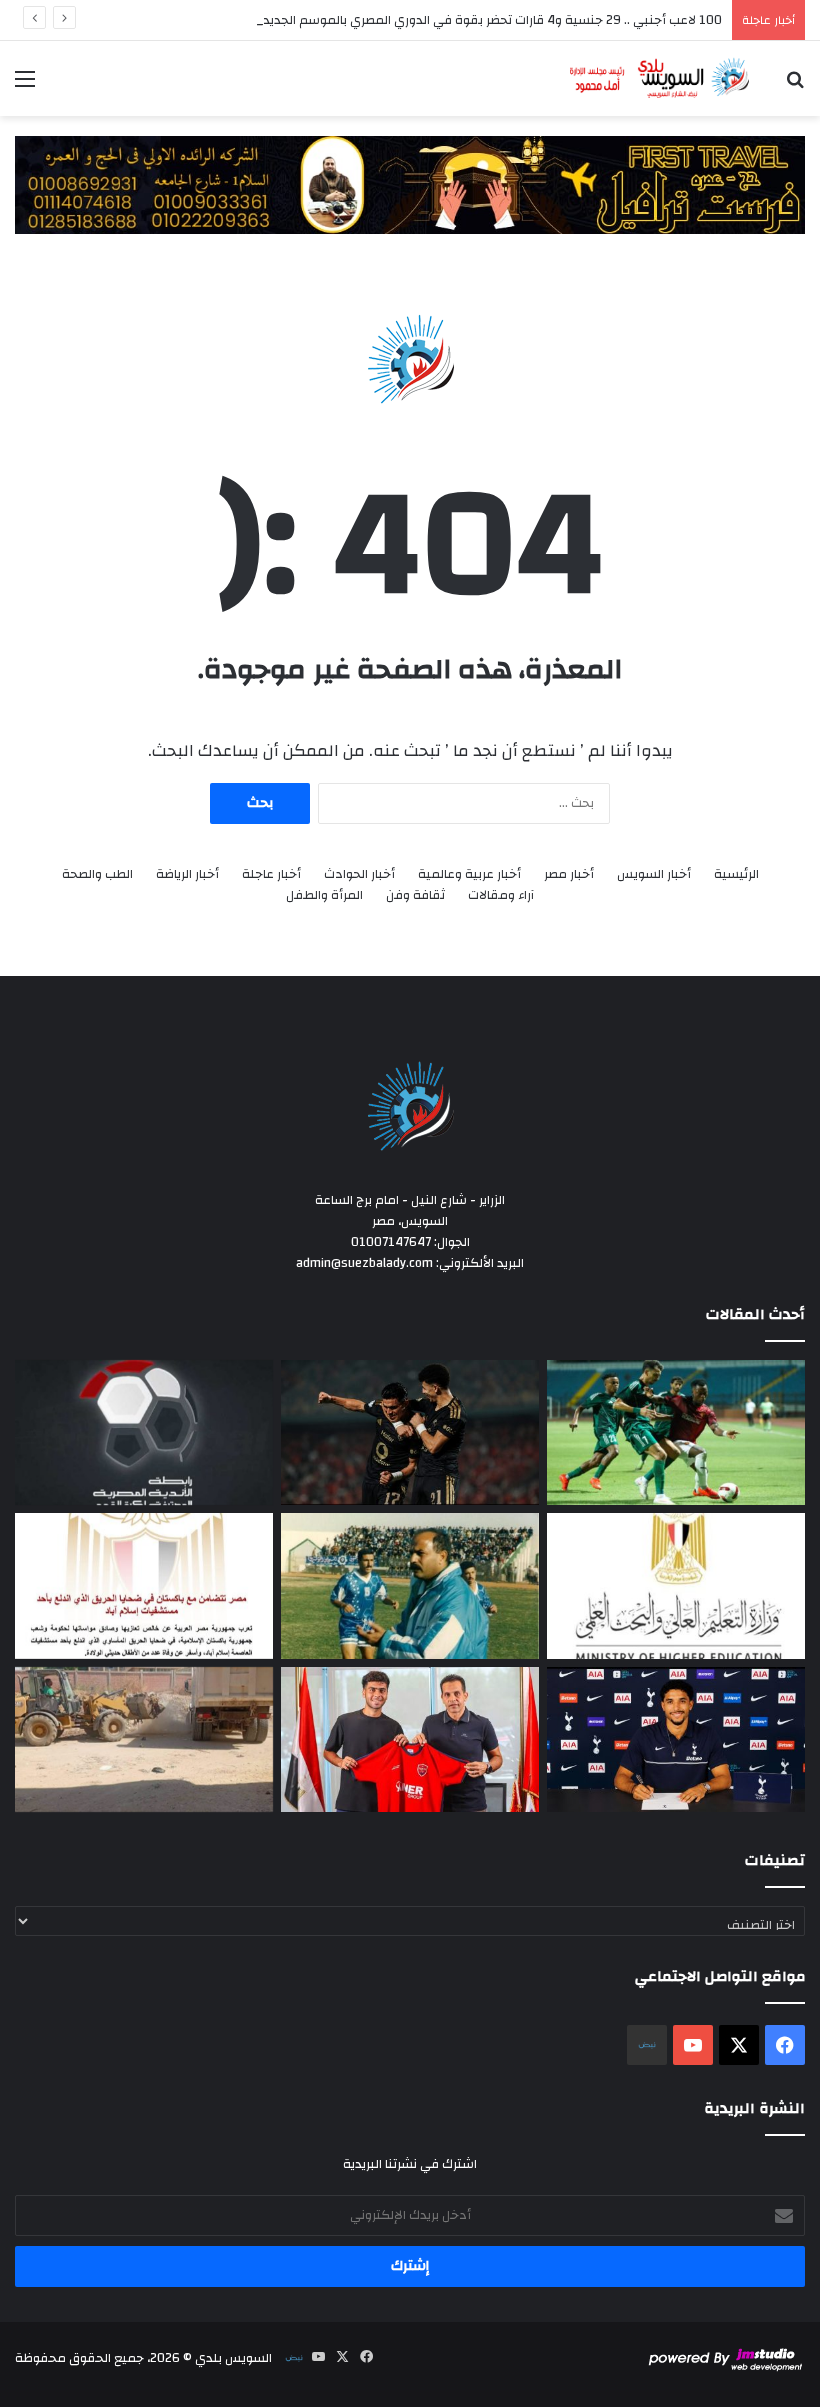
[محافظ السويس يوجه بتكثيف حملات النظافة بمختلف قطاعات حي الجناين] (144, 1740)
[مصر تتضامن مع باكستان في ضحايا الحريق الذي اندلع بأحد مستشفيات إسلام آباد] (144, 1586)
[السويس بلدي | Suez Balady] (660, 78)
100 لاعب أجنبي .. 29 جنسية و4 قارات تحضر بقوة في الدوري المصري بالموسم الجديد (492, 20)
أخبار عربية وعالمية (469, 874)
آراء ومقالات (501, 895)
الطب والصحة (97, 874)
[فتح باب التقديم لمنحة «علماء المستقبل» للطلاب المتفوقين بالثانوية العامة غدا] (676, 1586)
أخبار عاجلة (271, 874)
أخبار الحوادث (359, 874)
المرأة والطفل (324, 895)
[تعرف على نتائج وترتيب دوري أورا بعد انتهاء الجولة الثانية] (676, 1433)
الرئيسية (736, 874)
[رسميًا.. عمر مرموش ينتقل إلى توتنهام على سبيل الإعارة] (676, 1740)
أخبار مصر (569, 874)
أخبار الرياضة (187, 874)
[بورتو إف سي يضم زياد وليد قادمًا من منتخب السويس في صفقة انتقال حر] (410, 1740)
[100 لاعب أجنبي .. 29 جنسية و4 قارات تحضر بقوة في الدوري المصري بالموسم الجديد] (144, 1433)
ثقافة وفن (415, 895)
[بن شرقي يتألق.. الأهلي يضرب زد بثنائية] (410, 1433)
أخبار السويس (654, 874)
